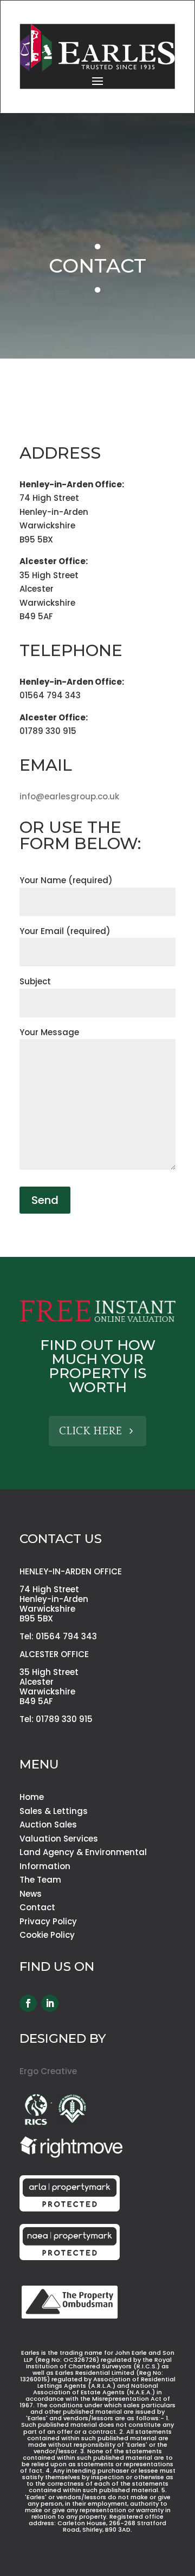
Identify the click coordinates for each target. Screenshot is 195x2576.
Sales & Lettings (54, 1811)
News (31, 1894)
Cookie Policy (47, 1935)
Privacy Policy (48, 1921)
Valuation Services (59, 1839)
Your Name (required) (66, 880)
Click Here (90, 1431)
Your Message (49, 1032)
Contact (37, 1907)
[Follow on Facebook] (28, 2003)
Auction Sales (48, 1825)
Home (32, 1797)
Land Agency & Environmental (83, 1852)
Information (45, 1866)
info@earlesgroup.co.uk (69, 796)
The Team (40, 1880)
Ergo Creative (48, 2071)
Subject (35, 981)
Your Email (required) (65, 931)
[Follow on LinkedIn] (50, 2003)
